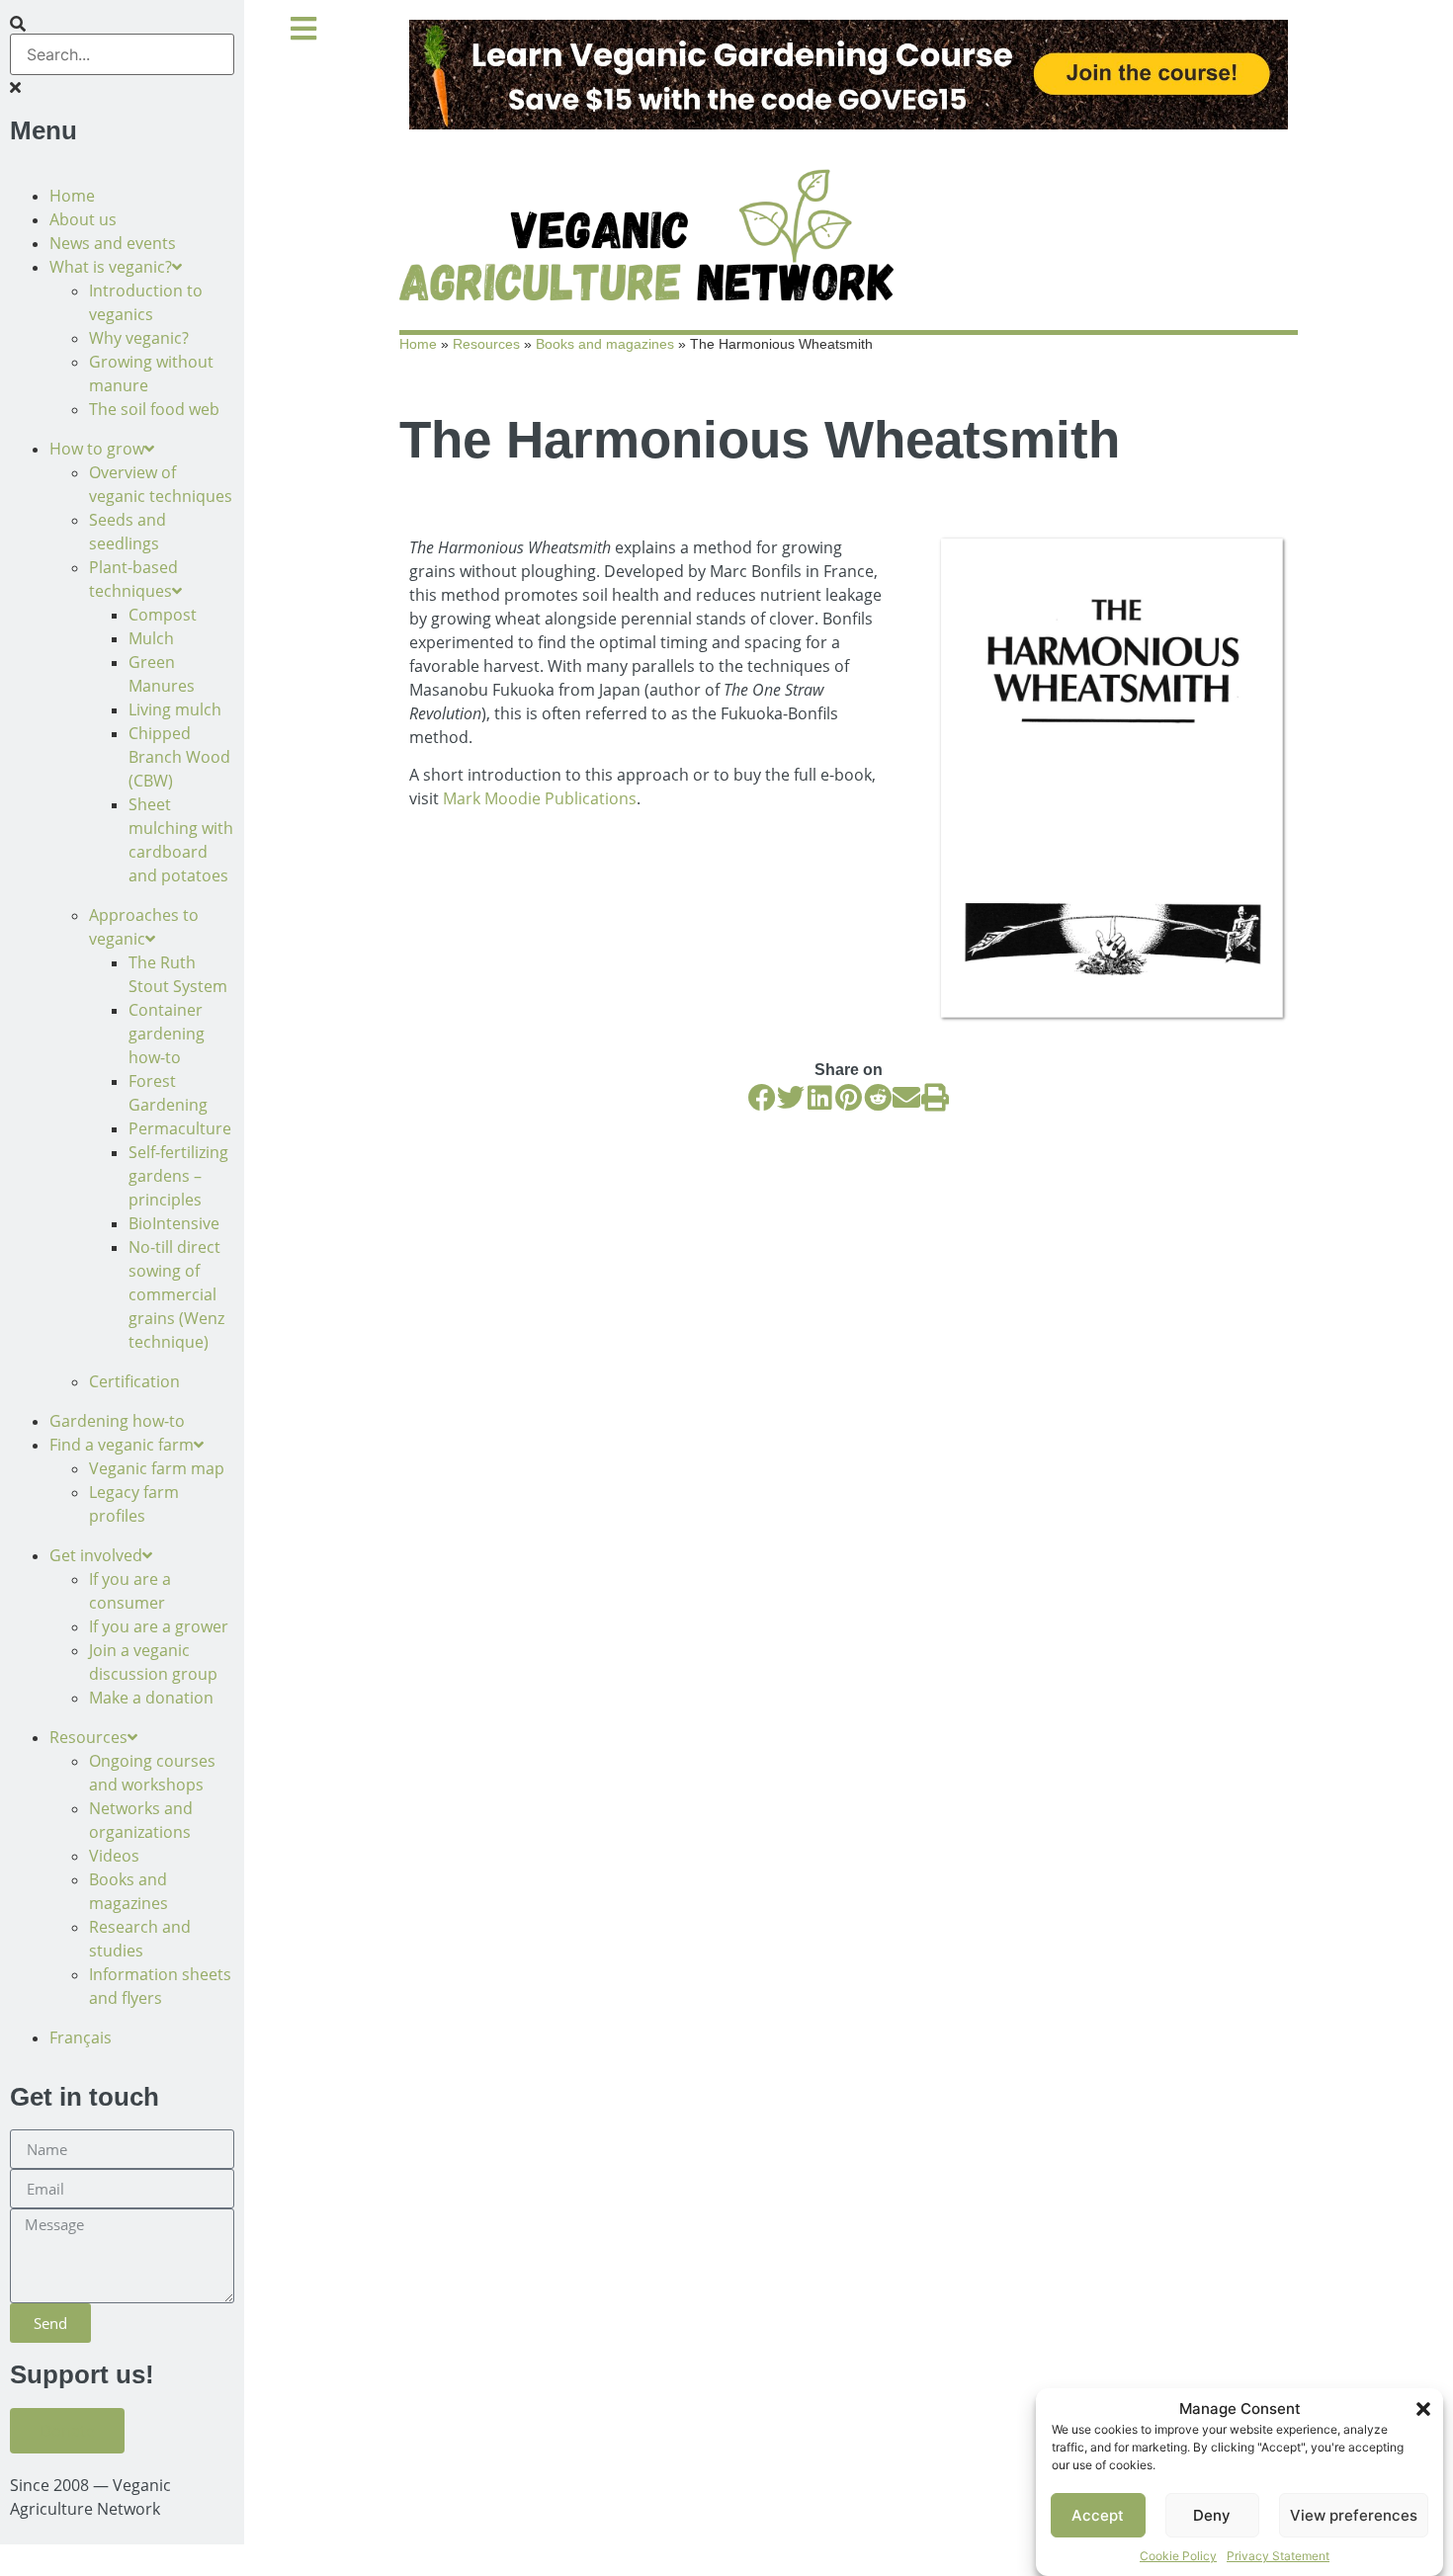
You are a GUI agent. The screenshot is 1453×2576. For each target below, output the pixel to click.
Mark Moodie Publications (540, 798)
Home (72, 196)
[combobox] (122, 54)
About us (83, 219)
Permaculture (180, 1128)
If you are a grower (159, 1626)
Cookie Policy (1178, 2556)
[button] (1423, 2409)
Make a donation (151, 1698)
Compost (163, 615)
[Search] (18, 24)
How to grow (97, 449)
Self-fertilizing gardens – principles (178, 1176)
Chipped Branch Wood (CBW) (179, 757)
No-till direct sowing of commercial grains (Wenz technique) (176, 1294)
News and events (113, 243)
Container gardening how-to (167, 1034)
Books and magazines (605, 344)
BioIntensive (174, 1223)
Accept (1098, 2515)
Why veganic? (139, 338)
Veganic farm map (157, 1468)
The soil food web (154, 409)
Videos (114, 1856)
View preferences (1354, 2515)
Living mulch (175, 709)
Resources (486, 344)
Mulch (151, 638)
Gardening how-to (117, 1421)
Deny (1212, 2515)
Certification (134, 1381)
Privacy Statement (1278, 2556)
